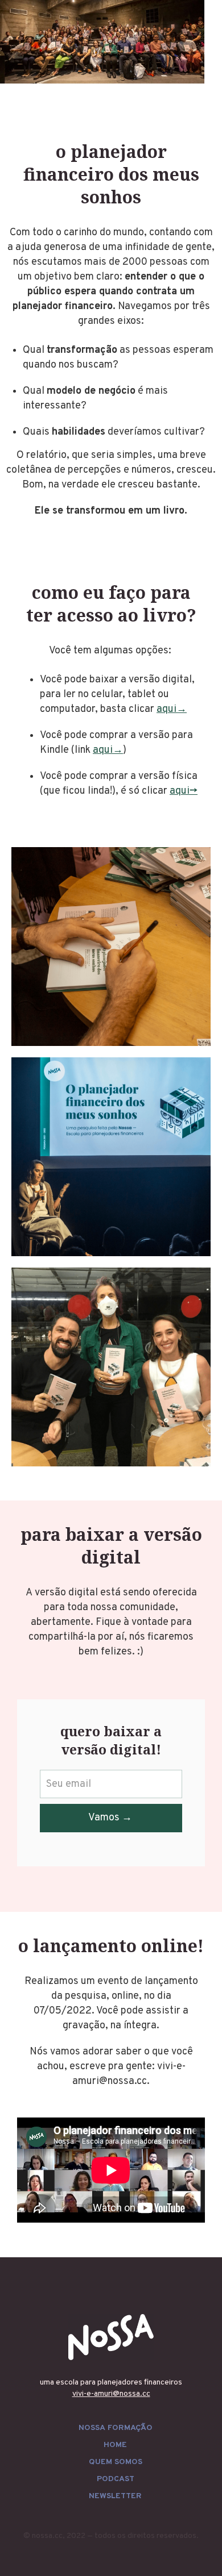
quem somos (116, 2462)
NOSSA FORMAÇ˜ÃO (116, 2428)
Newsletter (115, 2496)
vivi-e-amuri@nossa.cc (111, 2394)
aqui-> (184, 791)
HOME (115, 2445)
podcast (116, 2479)
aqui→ (172, 709)
